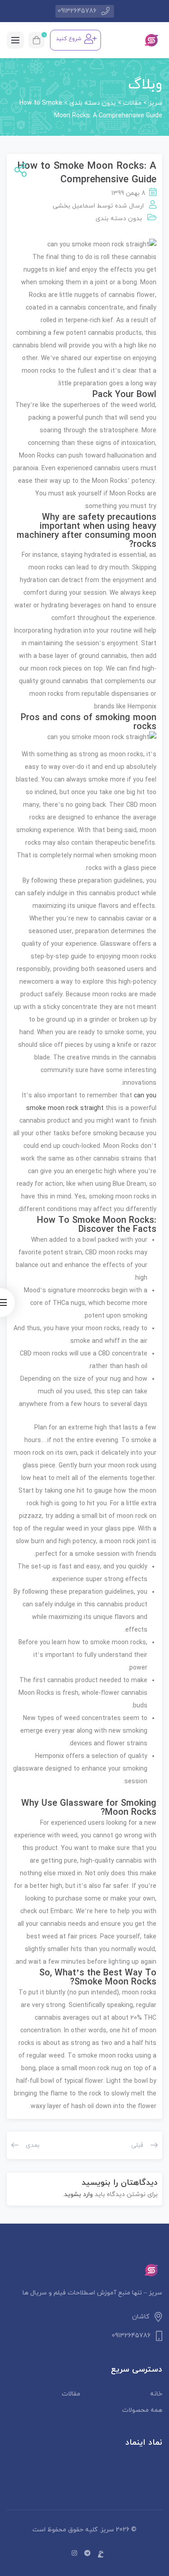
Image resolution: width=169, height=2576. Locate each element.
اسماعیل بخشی (74, 206)
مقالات (71, 2394)
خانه (156, 2394)
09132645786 (77, 11)
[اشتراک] (19, 171)
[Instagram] (74, 2554)
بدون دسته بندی (119, 219)
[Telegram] (87, 2554)
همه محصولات (142, 2410)
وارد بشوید (78, 2194)
